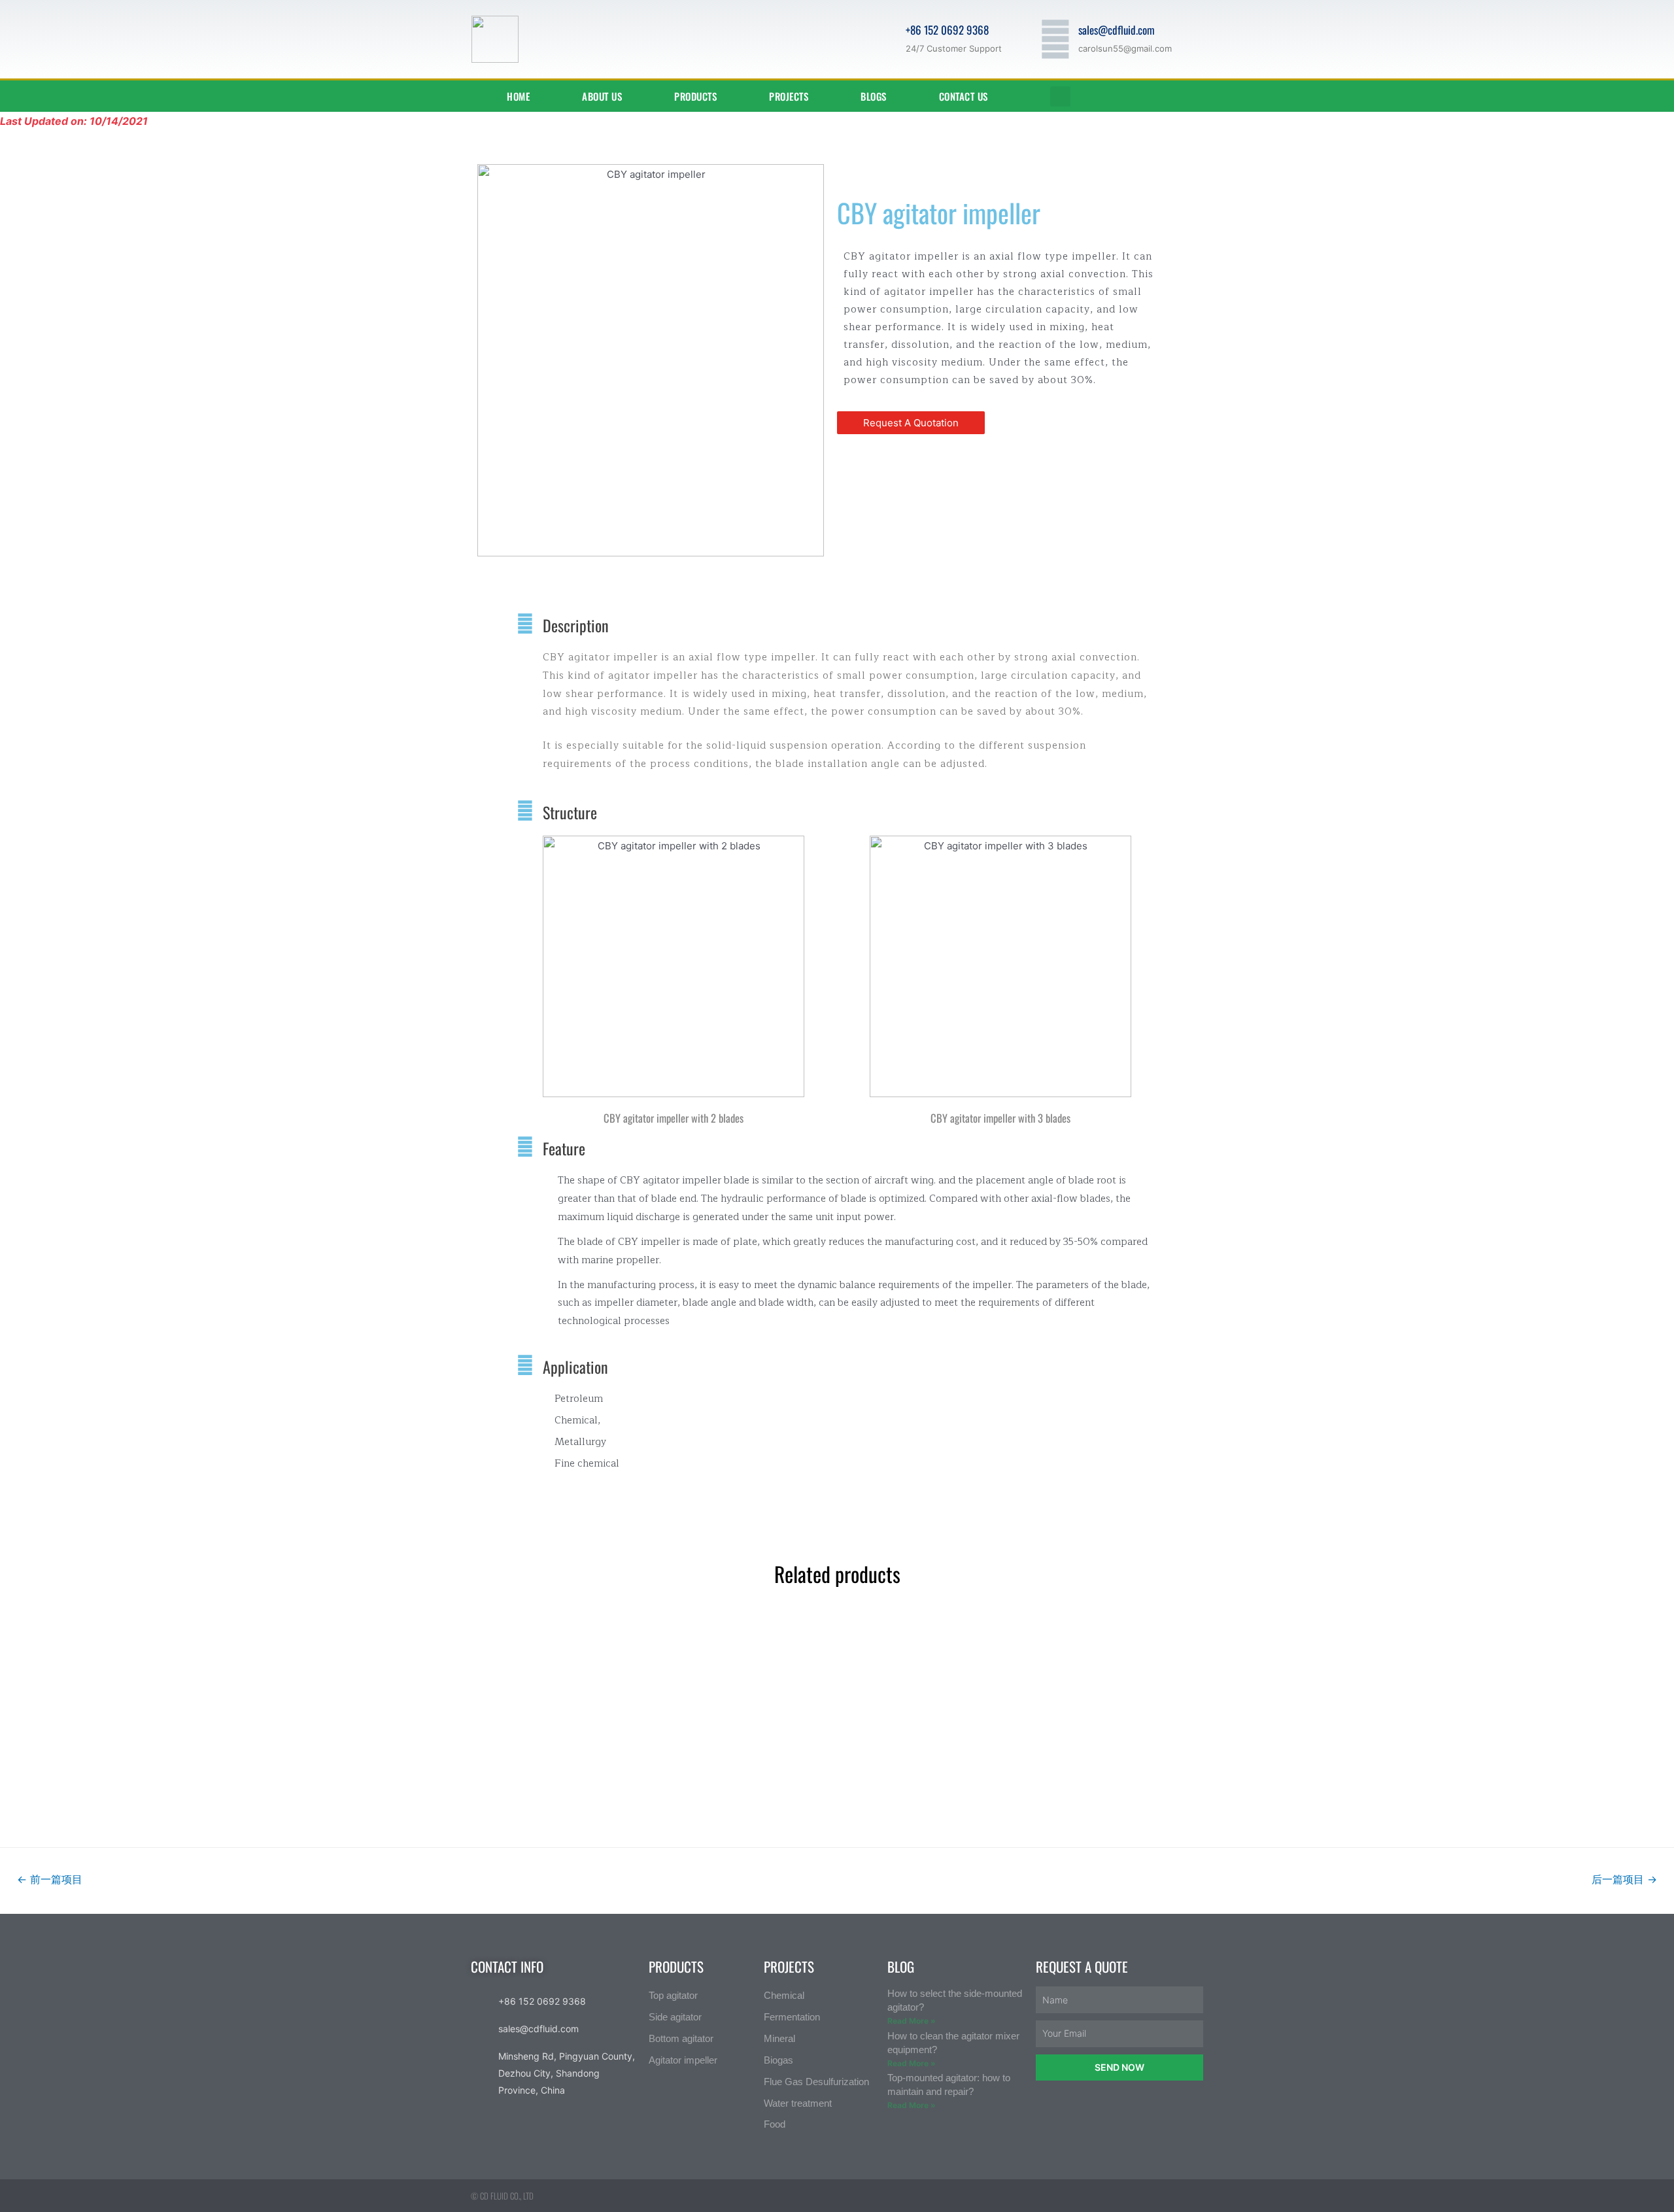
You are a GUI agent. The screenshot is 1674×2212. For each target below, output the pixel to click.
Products (695, 96)
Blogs (874, 96)
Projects (789, 96)
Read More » (912, 2021)
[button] (911, 423)
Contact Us (964, 96)
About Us (602, 96)
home (518, 96)
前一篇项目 (50, 1880)
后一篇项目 (1624, 1880)
